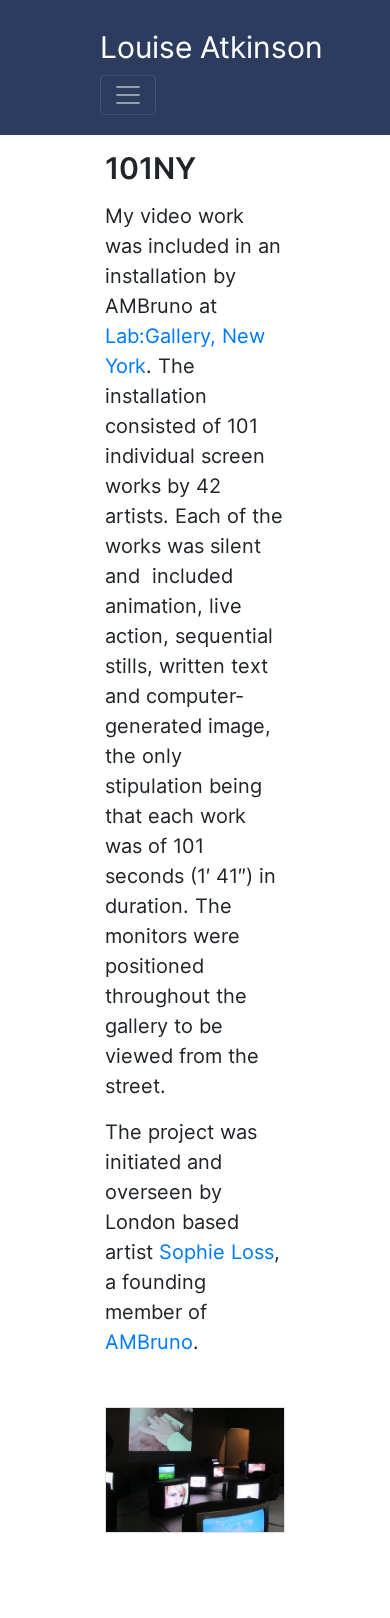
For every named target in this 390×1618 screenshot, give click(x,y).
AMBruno (149, 1342)
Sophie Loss (216, 1252)
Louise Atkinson (211, 47)
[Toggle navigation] (128, 95)
